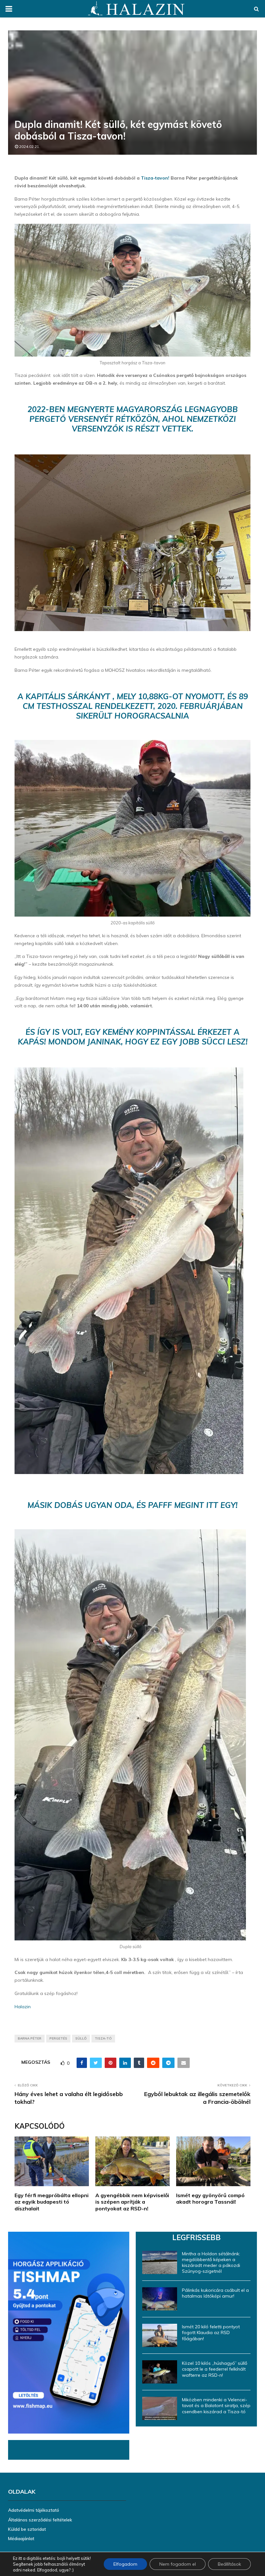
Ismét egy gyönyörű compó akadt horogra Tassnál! (210, 2199)
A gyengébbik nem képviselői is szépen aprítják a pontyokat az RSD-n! (132, 2202)
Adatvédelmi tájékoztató (34, 2510)
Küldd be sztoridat (27, 2529)
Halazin (23, 2007)
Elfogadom (125, 2564)
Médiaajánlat (21, 2539)
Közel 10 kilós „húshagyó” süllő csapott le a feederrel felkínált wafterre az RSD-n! (215, 2369)
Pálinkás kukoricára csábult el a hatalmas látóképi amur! (215, 2293)
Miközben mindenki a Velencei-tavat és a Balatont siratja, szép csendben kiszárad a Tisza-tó (216, 2405)
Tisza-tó (103, 2038)
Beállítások (229, 2564)
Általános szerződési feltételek (40, 2520)
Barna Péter (30, 2038)
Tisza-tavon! (156, 178)
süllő (81, 2038)
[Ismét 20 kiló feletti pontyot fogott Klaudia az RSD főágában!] (160, 2335)
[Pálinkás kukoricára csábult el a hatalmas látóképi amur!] (160, 2299)
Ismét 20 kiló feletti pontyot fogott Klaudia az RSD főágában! (211, 2332)
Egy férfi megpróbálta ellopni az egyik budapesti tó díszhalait (52, 2202)
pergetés (58, 2038)
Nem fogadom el (178, 2564)
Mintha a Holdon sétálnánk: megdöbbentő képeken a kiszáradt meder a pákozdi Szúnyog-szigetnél (211, 2263)
